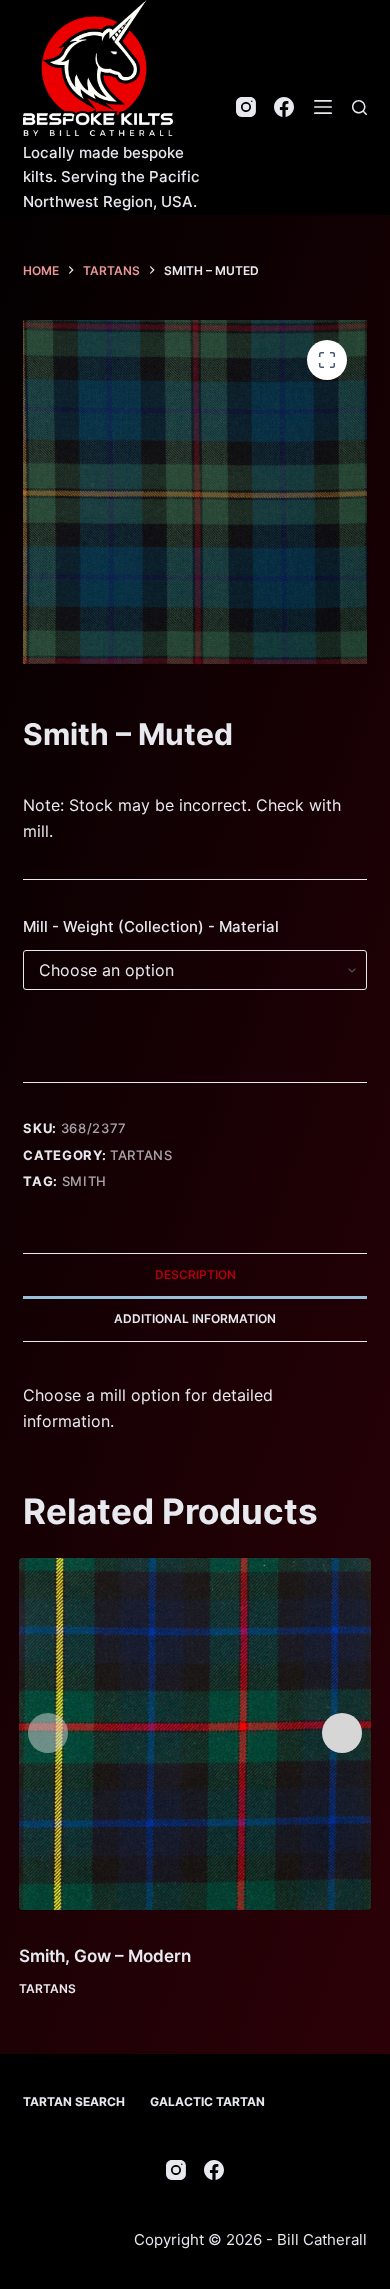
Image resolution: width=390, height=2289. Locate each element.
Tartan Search (74, 2101)
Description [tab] (195, 1274)
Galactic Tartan (207, 2101)
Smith (84, 1181)
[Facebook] (284, 107)
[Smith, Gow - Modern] (195, 1734)
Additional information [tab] (195, 1318)
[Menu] (323, 107)
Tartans (141, 1155)
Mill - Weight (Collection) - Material (151, 926)
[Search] (359, 107)
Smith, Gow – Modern (105, 1956)
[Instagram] (246, 107)
